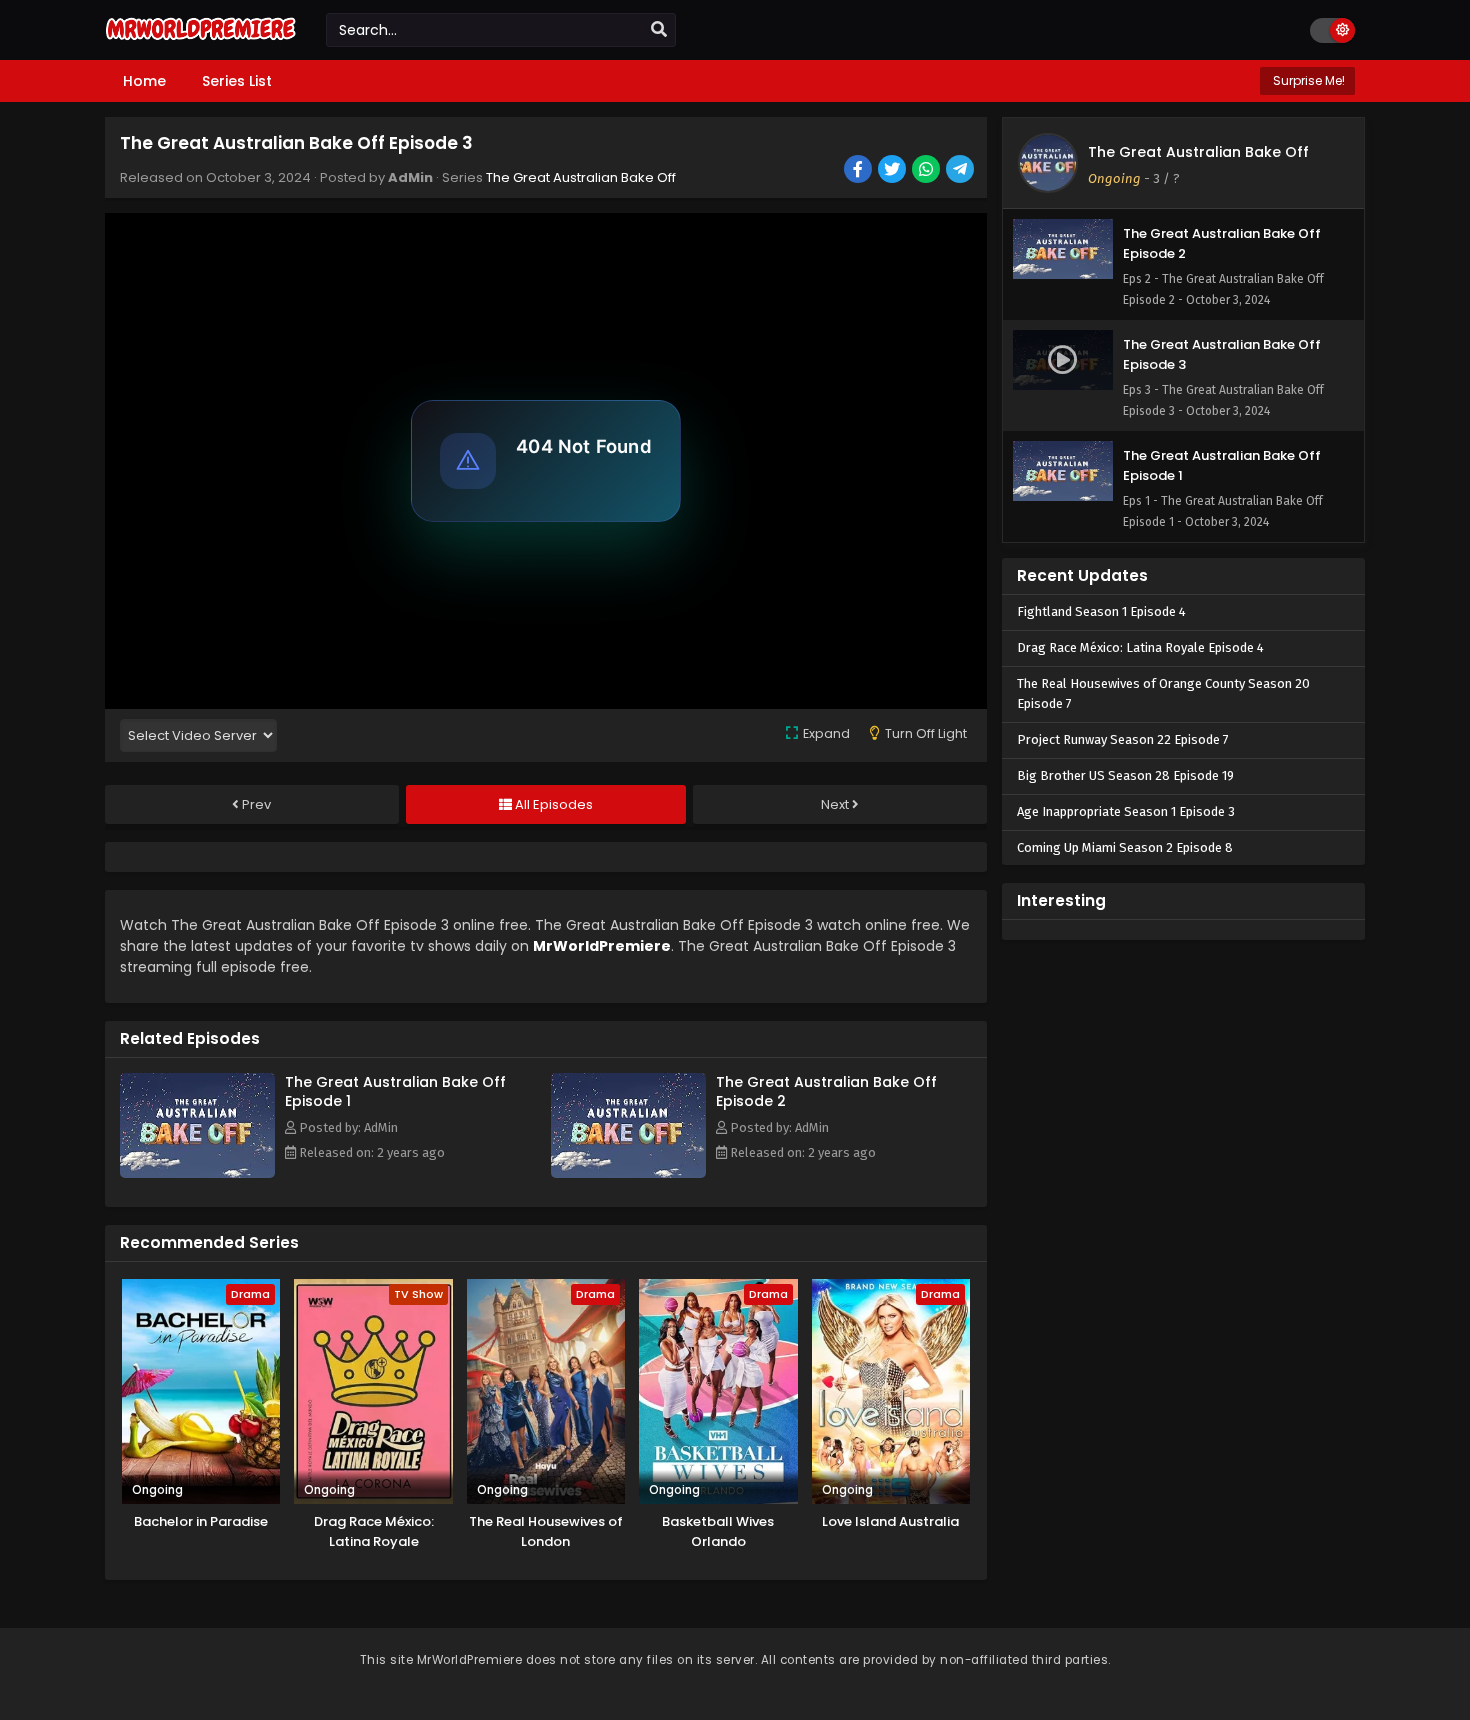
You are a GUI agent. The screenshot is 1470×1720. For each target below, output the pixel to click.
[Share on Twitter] (893, 171)
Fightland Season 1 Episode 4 (1101, 611)
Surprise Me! (1307, 80)
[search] (659, 30)
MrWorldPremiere (602, 946)
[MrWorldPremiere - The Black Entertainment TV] (200, 42)
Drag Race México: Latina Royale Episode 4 (1140, 647)
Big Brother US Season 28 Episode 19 (1125, 775)
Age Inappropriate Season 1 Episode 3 (1126, 811)
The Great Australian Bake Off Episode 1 (395, 1091)
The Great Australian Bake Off (581, 177)
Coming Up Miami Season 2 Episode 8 (1125, 847)
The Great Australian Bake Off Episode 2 (826, 1091)
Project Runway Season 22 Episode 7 (1123, 739)
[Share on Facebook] (859, 171)
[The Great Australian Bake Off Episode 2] (628, 1173)
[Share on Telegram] (961, 171)
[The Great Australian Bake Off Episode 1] (197, 1173)
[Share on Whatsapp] (927, 171)
